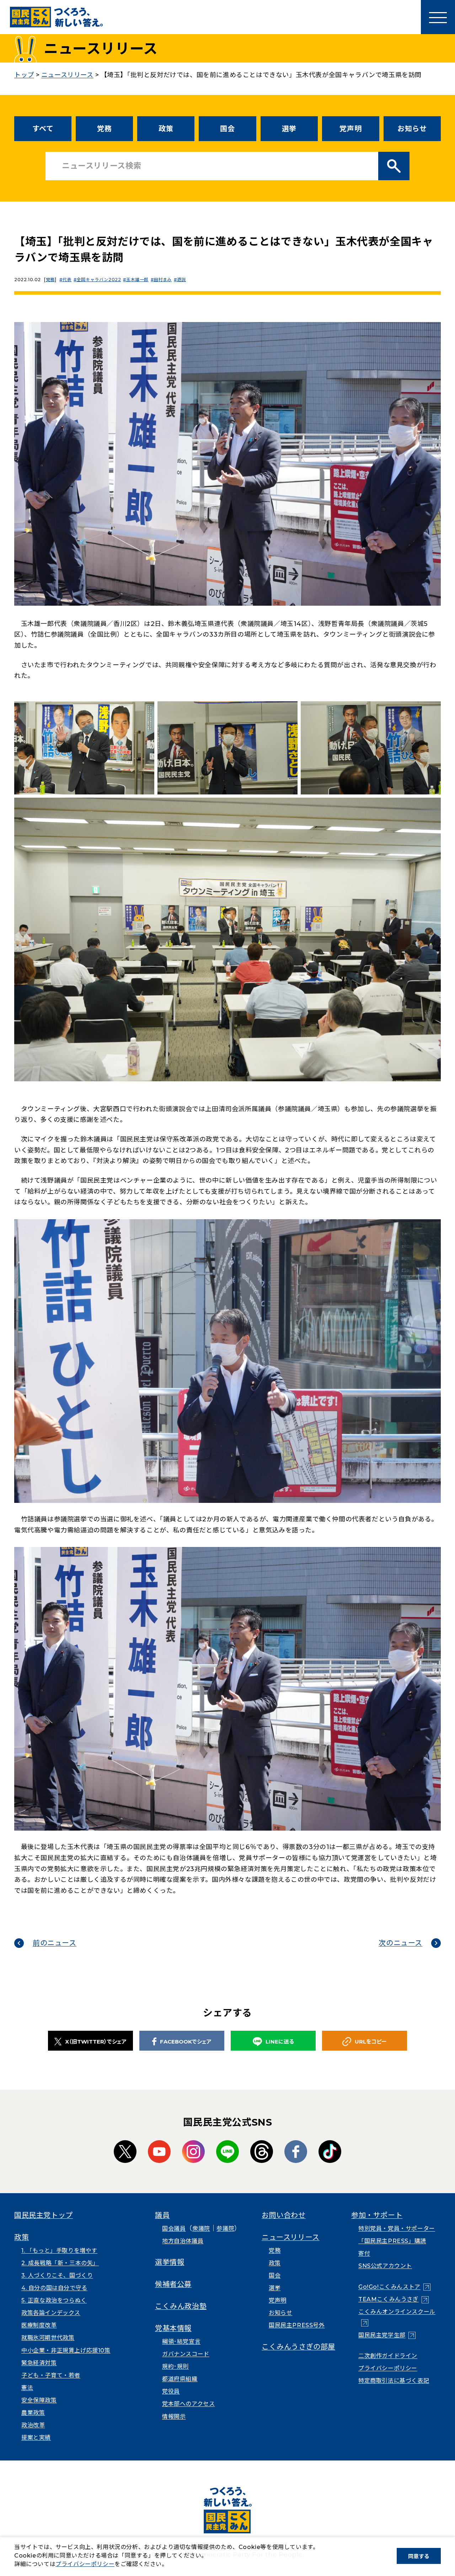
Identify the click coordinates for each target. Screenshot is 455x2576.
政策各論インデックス (51, 2313)
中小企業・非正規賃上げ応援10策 (66, 2350)
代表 (67, 280)
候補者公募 (173, 2284)
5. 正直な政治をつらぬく (54, 2300)
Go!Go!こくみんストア (394, 2287)
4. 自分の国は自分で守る (54, 2288)
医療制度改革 (39, 2325)
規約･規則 (175, 2366)
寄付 (364, 2253)
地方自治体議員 (183, 2241)
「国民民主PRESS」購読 (392, 2241)
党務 (104, 129)
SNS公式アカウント (385, 2266)
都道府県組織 (180, 2379)
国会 (227, 129)
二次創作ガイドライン (388, 2356)
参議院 (225, 2229)
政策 (166, 129)
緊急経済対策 (39, 2363)
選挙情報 (170, 2262)
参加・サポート (377, 2215)
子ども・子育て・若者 (51, 2375)
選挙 (289, 129)
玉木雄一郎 (137, 280)
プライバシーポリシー (388, 2368)
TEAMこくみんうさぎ (394, 2299)
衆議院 (201, 2229)
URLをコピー (371, 2042)
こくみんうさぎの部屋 (298, 2347)
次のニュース (400, 1943)
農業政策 (33, 2413)
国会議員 (174, 2229)
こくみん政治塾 (181, 2306)
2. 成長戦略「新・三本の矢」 (60, 2263)
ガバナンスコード (186, 2354)
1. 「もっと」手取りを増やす (59, 2251)
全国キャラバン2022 (99, 280)
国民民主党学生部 (387, 2335)
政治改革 (33, 2425)
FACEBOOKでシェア (186, 2042)
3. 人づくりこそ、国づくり (57, 2275)
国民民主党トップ (44, 2215)
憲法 (27, 2388)
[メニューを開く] (438, 17)
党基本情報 (173, 2328)
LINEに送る (280, 2042)
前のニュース (55, 1943)
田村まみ (163, 280)
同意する (419, 2556)
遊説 (181, 280)
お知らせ (412, 129)
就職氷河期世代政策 (48, 2338)
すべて (43, 129)
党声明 (350, 129)
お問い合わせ (284, 2215)
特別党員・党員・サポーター (397, 2229)
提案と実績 (36, 2438)
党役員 (171, 2391)
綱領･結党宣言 (181, 2342)
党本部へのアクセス (188, 2404)
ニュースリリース (291, 2237)
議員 (162, 2215)
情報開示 (174, 2417)
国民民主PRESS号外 (297, 2325)
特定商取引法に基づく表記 (394, 2381)
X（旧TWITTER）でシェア (96, 2042)
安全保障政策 (39, 2400)
